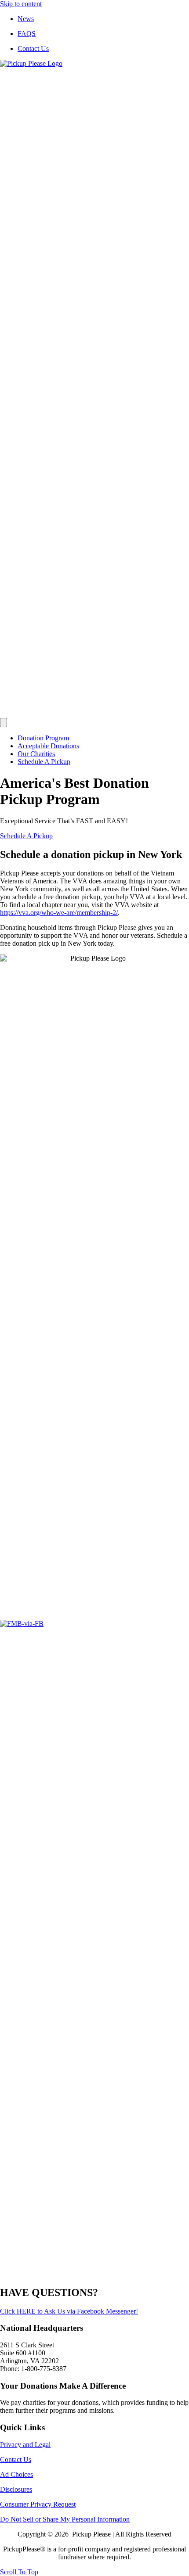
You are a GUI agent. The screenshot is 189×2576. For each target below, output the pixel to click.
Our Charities (36, 754)
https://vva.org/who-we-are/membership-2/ (59, 913)
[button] (26, 836)
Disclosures (16, 2489)
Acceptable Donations (48, 746)
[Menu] (4, 723)
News (26, 19)
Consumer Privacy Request (38, 2504)
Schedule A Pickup (44, 762)
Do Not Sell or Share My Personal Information (65, 2519)
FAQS (27, 34)
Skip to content (21, 4)
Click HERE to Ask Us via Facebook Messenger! (69, 2311)
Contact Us (33, 48)
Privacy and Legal (25, 2445)
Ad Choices (16, 2474)
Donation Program (43, 738)
